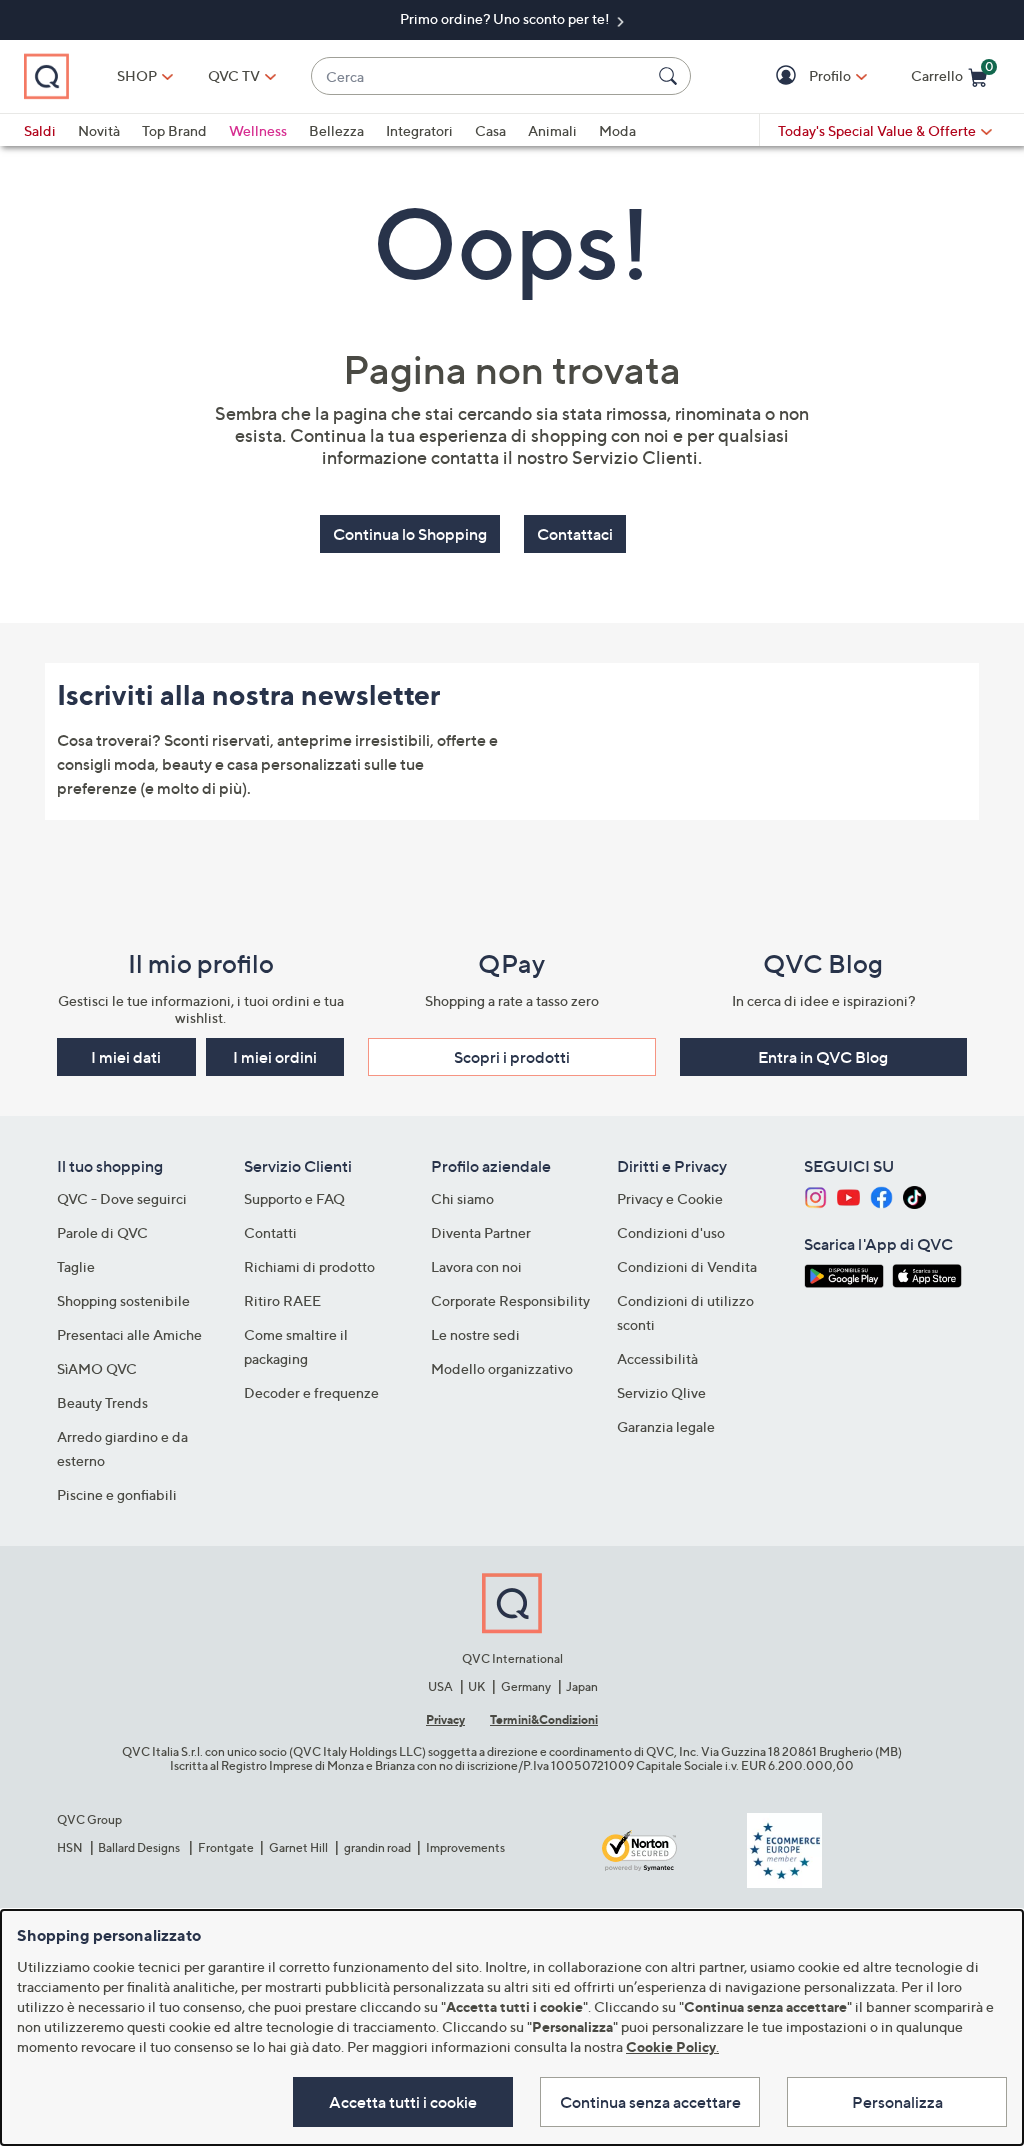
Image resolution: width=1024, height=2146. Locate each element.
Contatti (270, 1232)
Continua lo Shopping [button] (410, 534)
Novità (99, 130)
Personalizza (897, 2102)
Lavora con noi (476, 1266)
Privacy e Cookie (670, 1198)
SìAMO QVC (97, 1368)
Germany (526, 1686)
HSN (70, 1847)
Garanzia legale (666, 1426)
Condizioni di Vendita (687, 1266)
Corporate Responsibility (510, 1300)
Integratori (419, 130)
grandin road (377, 1847)
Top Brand (174, 130)
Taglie (76, 1266)
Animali (552, 130)
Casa (490, 130)
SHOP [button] (137, 75)
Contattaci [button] (575, 534)
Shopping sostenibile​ (123, 1300)
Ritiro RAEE (282, 1300)
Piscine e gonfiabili (117, 1494)
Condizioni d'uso (671, 1232)
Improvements (465, 1847)
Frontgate (226, 1847)
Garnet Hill (298, 1847)
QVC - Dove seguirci (122, 1198)
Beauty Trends (102, 1402)
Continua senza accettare (650, 2102)
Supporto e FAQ (294, 1198)
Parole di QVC (102, 1232)
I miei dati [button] (126, 1057)
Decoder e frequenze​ (311, 1392)
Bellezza (336, 130)
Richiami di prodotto (309, 1266)
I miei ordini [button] (275, 1057)
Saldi (40, 130)
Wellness (258, 130)
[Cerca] (671, 76)
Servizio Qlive (661, 1392)
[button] (788, 76)
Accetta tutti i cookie (403, 2102)
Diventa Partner (481, 1232)
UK (476, 1686)
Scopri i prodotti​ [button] (512, 1057)
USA (440, 1686)
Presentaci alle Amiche (129, 1334)
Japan (582, 1686)
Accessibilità (657, 1358)
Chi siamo (462, 1198)
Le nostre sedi (475, 1334)
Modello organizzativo (502, 1368)
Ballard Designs (140, 1847)
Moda (617, 130)
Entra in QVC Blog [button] (823, 1057)
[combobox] (481, 76)
